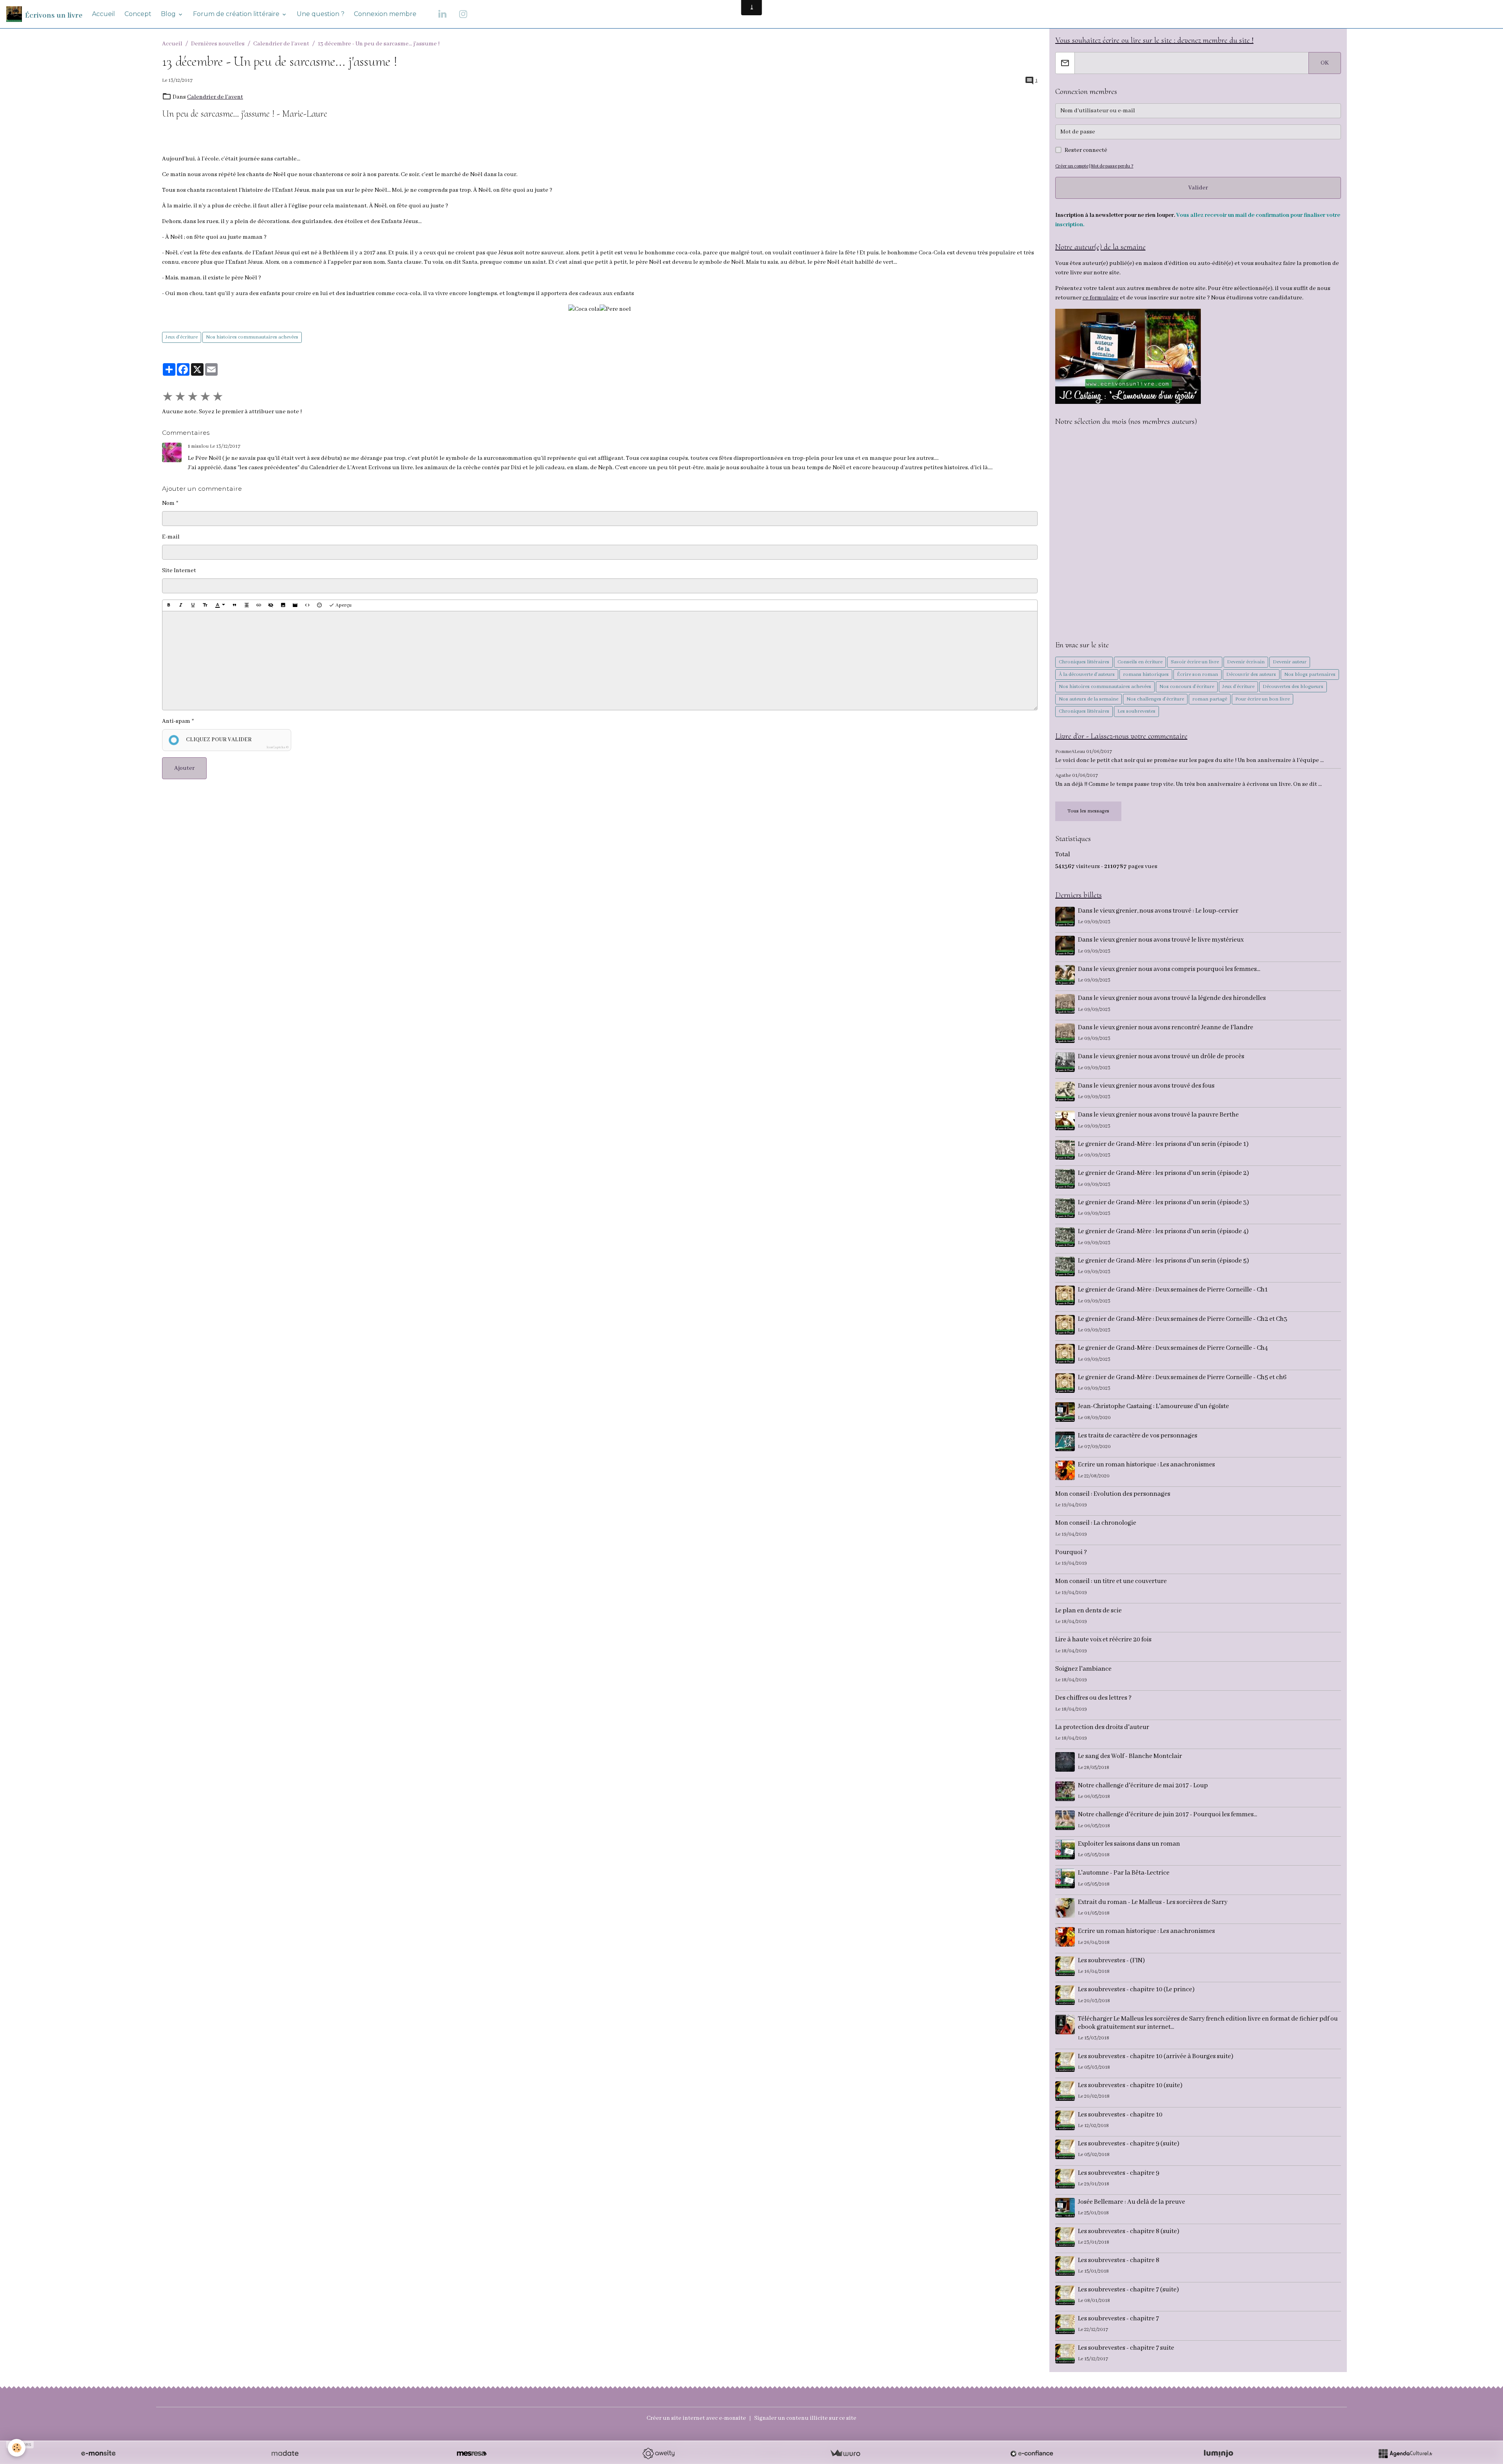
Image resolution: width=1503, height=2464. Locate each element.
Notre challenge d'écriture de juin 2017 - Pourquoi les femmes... (1168, 1815)
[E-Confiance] (1032, 2453)
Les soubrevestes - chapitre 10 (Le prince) (1136, 1989)
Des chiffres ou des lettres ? (1093, 1698)
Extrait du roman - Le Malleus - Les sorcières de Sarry (1153, 1902)
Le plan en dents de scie (1089, 1611)
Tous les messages (1088, 811)
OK (1325, 63)
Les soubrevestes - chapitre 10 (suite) (1130, 2085)
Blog (169, 14)
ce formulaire (1101, 298)
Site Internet (179, 571)
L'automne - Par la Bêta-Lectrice (1124, 1873)
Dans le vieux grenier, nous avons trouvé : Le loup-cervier (1158, 911)
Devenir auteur (1290, 662)
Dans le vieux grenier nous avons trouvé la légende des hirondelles (1172, 998)
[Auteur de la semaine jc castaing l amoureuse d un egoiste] (1128, 356)
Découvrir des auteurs (1251, 675)
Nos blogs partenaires (1310, 675)
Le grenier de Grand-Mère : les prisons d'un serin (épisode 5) (1163, 1261)
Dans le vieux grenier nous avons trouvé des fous (1146, 1086)
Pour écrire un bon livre (1262, 699)
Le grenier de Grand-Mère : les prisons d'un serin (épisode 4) (1163, 1231)
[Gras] (169, 605)
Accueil (104, 14)
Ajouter (184, 768)
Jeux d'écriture (182, 337)
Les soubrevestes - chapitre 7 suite (1126, 2348)
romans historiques (1146, 675)
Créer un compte (1072, 166)
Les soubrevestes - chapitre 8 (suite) (1129, 2231)
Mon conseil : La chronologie (1096, 1523)
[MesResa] (472, 2453)
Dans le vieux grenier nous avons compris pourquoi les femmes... (1169, 969)
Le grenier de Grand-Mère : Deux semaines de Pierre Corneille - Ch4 (1173, 1348)
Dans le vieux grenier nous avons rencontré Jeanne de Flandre (1166, 1028)
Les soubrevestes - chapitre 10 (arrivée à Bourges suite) (1156, 2056)
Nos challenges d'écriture (1155, 699)
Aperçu (343, 605)
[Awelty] (658, 2453)
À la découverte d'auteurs (1087, 675)
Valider (1198, 188)
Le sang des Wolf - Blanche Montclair (1130, 1756)
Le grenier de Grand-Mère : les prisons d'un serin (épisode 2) (1163, 1173)
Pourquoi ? (1071, 1552)
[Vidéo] (295, 605)
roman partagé (1210, 699)
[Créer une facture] (845, 2453)
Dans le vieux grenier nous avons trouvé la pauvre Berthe (1158, 1115)
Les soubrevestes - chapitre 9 (1119, 2173)
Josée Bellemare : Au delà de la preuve (1132, 2202)
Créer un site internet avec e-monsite (696, 2418)
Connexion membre (385, 14)
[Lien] (259, 605)
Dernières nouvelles (218, 44)
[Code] (307, 605)
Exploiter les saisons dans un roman (1129, 1844)
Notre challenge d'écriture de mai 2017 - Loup (1143, 1786)
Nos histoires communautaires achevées (252, 337)
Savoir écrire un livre (1195, 662)
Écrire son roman (1198, 675)
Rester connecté (1086, 150)
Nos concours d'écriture (1187, 687)
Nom (168, 503)
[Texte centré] (247, 605)
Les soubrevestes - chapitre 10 (1120, 2115)
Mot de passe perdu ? (1112, 166)
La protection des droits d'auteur (1102, 1727)
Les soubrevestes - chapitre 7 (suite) (1128, 2290)
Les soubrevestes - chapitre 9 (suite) (1129, 2144)
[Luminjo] (1218, 2453)
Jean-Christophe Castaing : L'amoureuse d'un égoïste (1153, 1406)
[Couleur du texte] (220, 605)
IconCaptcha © (278, 747)
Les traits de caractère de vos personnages (1138, 1436)
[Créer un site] (98, 2453)
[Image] (283, 605)
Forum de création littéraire (237, 14)
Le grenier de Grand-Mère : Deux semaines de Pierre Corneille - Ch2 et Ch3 (1183, 1319)
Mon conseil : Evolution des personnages (1113, 1494)
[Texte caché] (271, 605)
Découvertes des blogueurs (1293, 687)
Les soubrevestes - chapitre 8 (1119, 2260)
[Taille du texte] (205, 605)
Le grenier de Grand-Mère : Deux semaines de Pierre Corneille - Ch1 (1173, 1290)
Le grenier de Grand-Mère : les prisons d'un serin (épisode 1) (1163, 1144)
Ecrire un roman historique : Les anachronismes (1146, 1465)
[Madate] (285, 2453)
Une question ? (321, 14)
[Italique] (181, 605)
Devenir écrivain (1246, 662)
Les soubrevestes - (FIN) (1111, 1961)
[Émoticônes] (319, 605)
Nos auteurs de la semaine (1089, 699)
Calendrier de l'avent (281, 44)
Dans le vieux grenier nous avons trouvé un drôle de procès (1161, 1056)
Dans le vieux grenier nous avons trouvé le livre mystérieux (1161, 940)
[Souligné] (193, 605)
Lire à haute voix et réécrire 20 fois (1103, 1640)
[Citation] (234, 605)
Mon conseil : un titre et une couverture (1111, 1581)
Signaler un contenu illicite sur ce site (805, 2418)
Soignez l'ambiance (1083, 1669)
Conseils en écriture (1140, 662)
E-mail (171, 537)
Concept (138, 14)
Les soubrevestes (1136, 711)
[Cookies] (17, 2448)
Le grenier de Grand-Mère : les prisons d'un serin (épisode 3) (1163, 1202)
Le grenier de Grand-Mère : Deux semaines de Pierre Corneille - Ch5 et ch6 (1182, 1377)
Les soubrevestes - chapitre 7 (1118, 2319)
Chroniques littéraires (1084, 662)
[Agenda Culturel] (1405, 2453)
